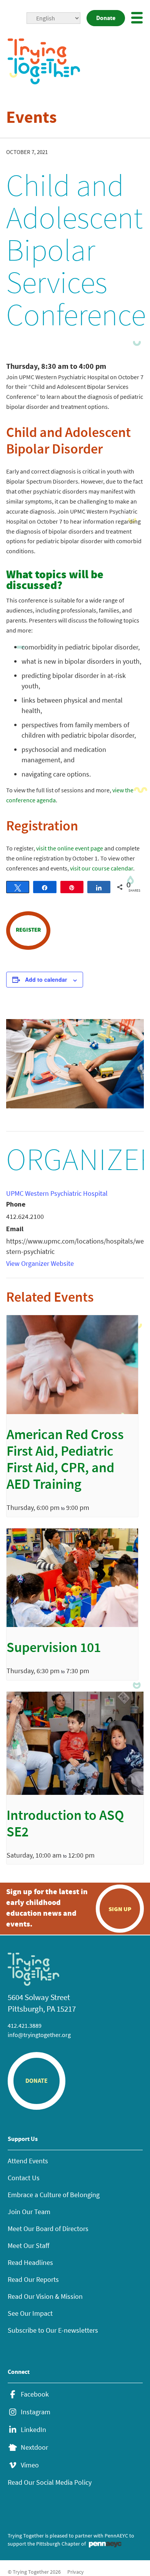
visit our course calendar (102, 868)
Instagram (36, 2412)
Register (28, 930)
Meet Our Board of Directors (48, 2229)
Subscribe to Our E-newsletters (53, 2330)
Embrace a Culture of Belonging (54, 2195)
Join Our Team (29, 2212)
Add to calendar (46, 979)
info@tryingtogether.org (39, 2035)
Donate (106, 18)
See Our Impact (30, 2313)
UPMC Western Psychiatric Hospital (57, 1193)
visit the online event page (70, 848)
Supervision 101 (54, 1649)
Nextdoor (34, 2447)
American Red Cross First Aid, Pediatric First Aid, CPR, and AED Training (65, 1461)
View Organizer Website (40, 1263)
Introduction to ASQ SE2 (65, 1825)
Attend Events (28, 2161)
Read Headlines (30, 2262)
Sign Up (120, 1909)
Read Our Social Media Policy (50, 2482)
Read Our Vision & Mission (45, 2296)
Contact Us (24, 2178)
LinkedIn (33, 2430)
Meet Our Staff (28, 2245)
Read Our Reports (33, 2279)
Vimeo (30, 2465)
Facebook (35, 2394)
